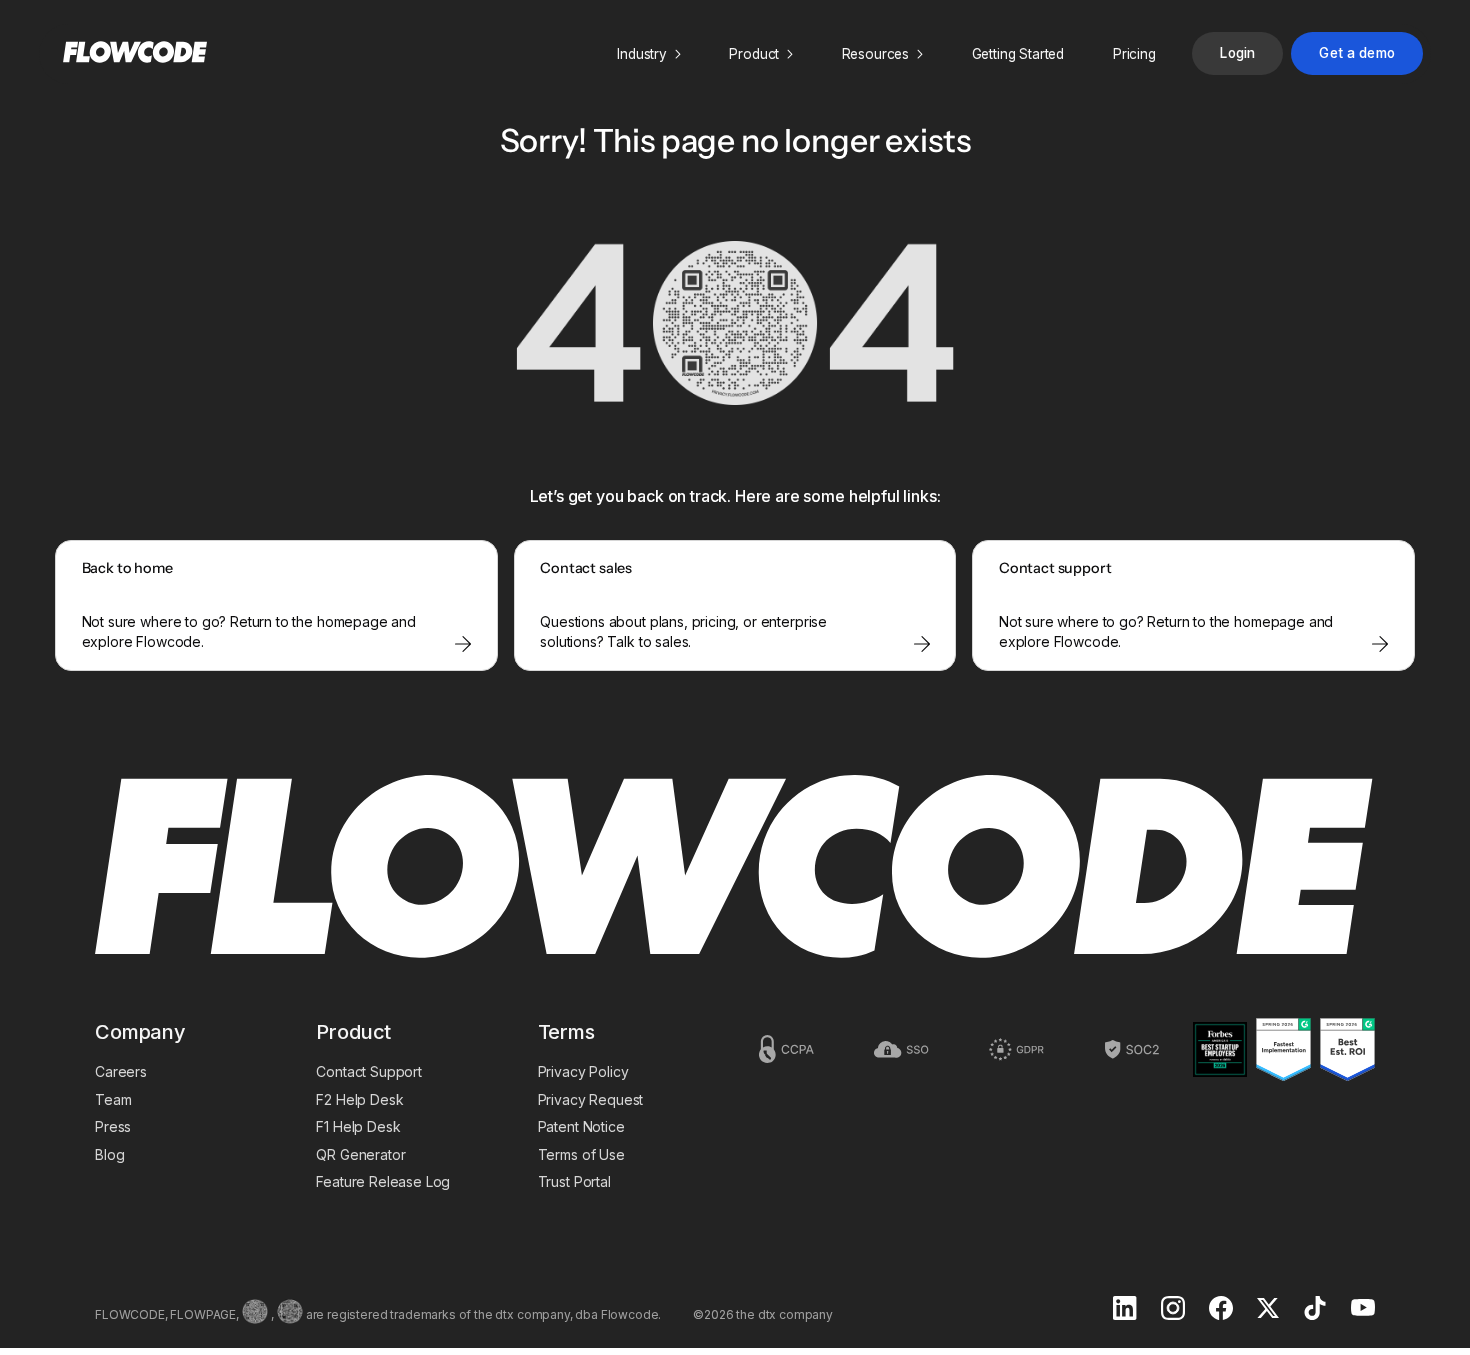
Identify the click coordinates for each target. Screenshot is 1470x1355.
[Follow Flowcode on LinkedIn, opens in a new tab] (1125, 1310)
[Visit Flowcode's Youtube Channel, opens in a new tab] (1363, 1309)
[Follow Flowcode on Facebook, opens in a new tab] (1221, 1310)
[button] (649, 54)
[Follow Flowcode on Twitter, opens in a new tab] (1268, 1310)
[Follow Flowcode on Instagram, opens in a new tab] (1173, 1310)
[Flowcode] (735, 868)
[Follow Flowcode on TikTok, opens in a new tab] (1315, 1310)
